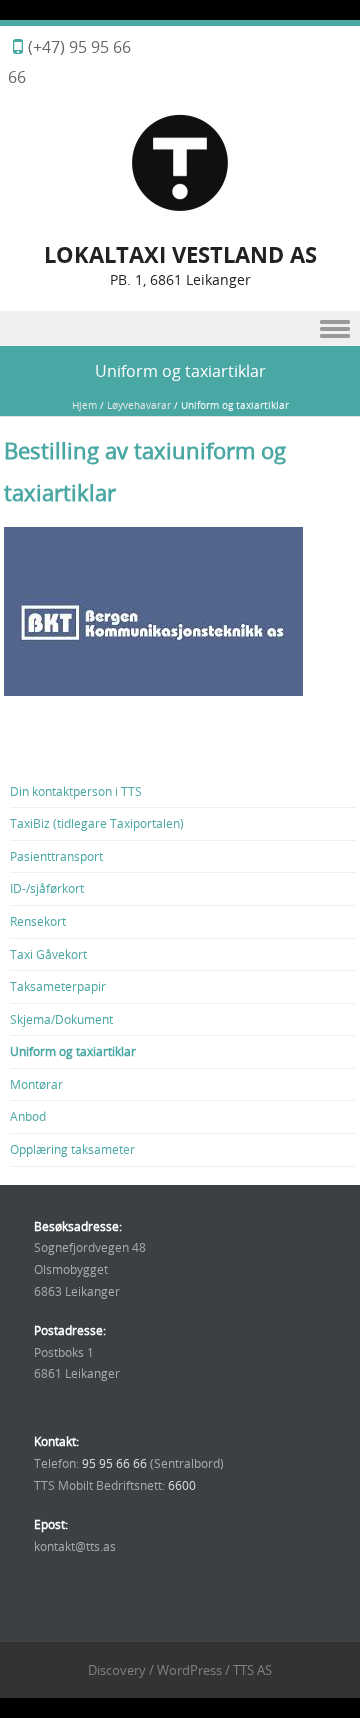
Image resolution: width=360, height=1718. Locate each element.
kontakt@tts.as (75, 1546)
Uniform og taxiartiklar (73, 1051)
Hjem (84, 405)
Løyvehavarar (139, 405)
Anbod (28, 1116)
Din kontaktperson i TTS (76, 791)
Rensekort (38, 921)
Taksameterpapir (58, 986)
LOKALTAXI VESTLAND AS (180, 254)
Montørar (36, 1084)
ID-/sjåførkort (47, 888)
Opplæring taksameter (72, 1149)
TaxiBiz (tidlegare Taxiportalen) (97, 823)
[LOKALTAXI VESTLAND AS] (180, 207)
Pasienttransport (56, 856)
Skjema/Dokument (61, 1019)
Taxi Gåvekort (48, 954)
